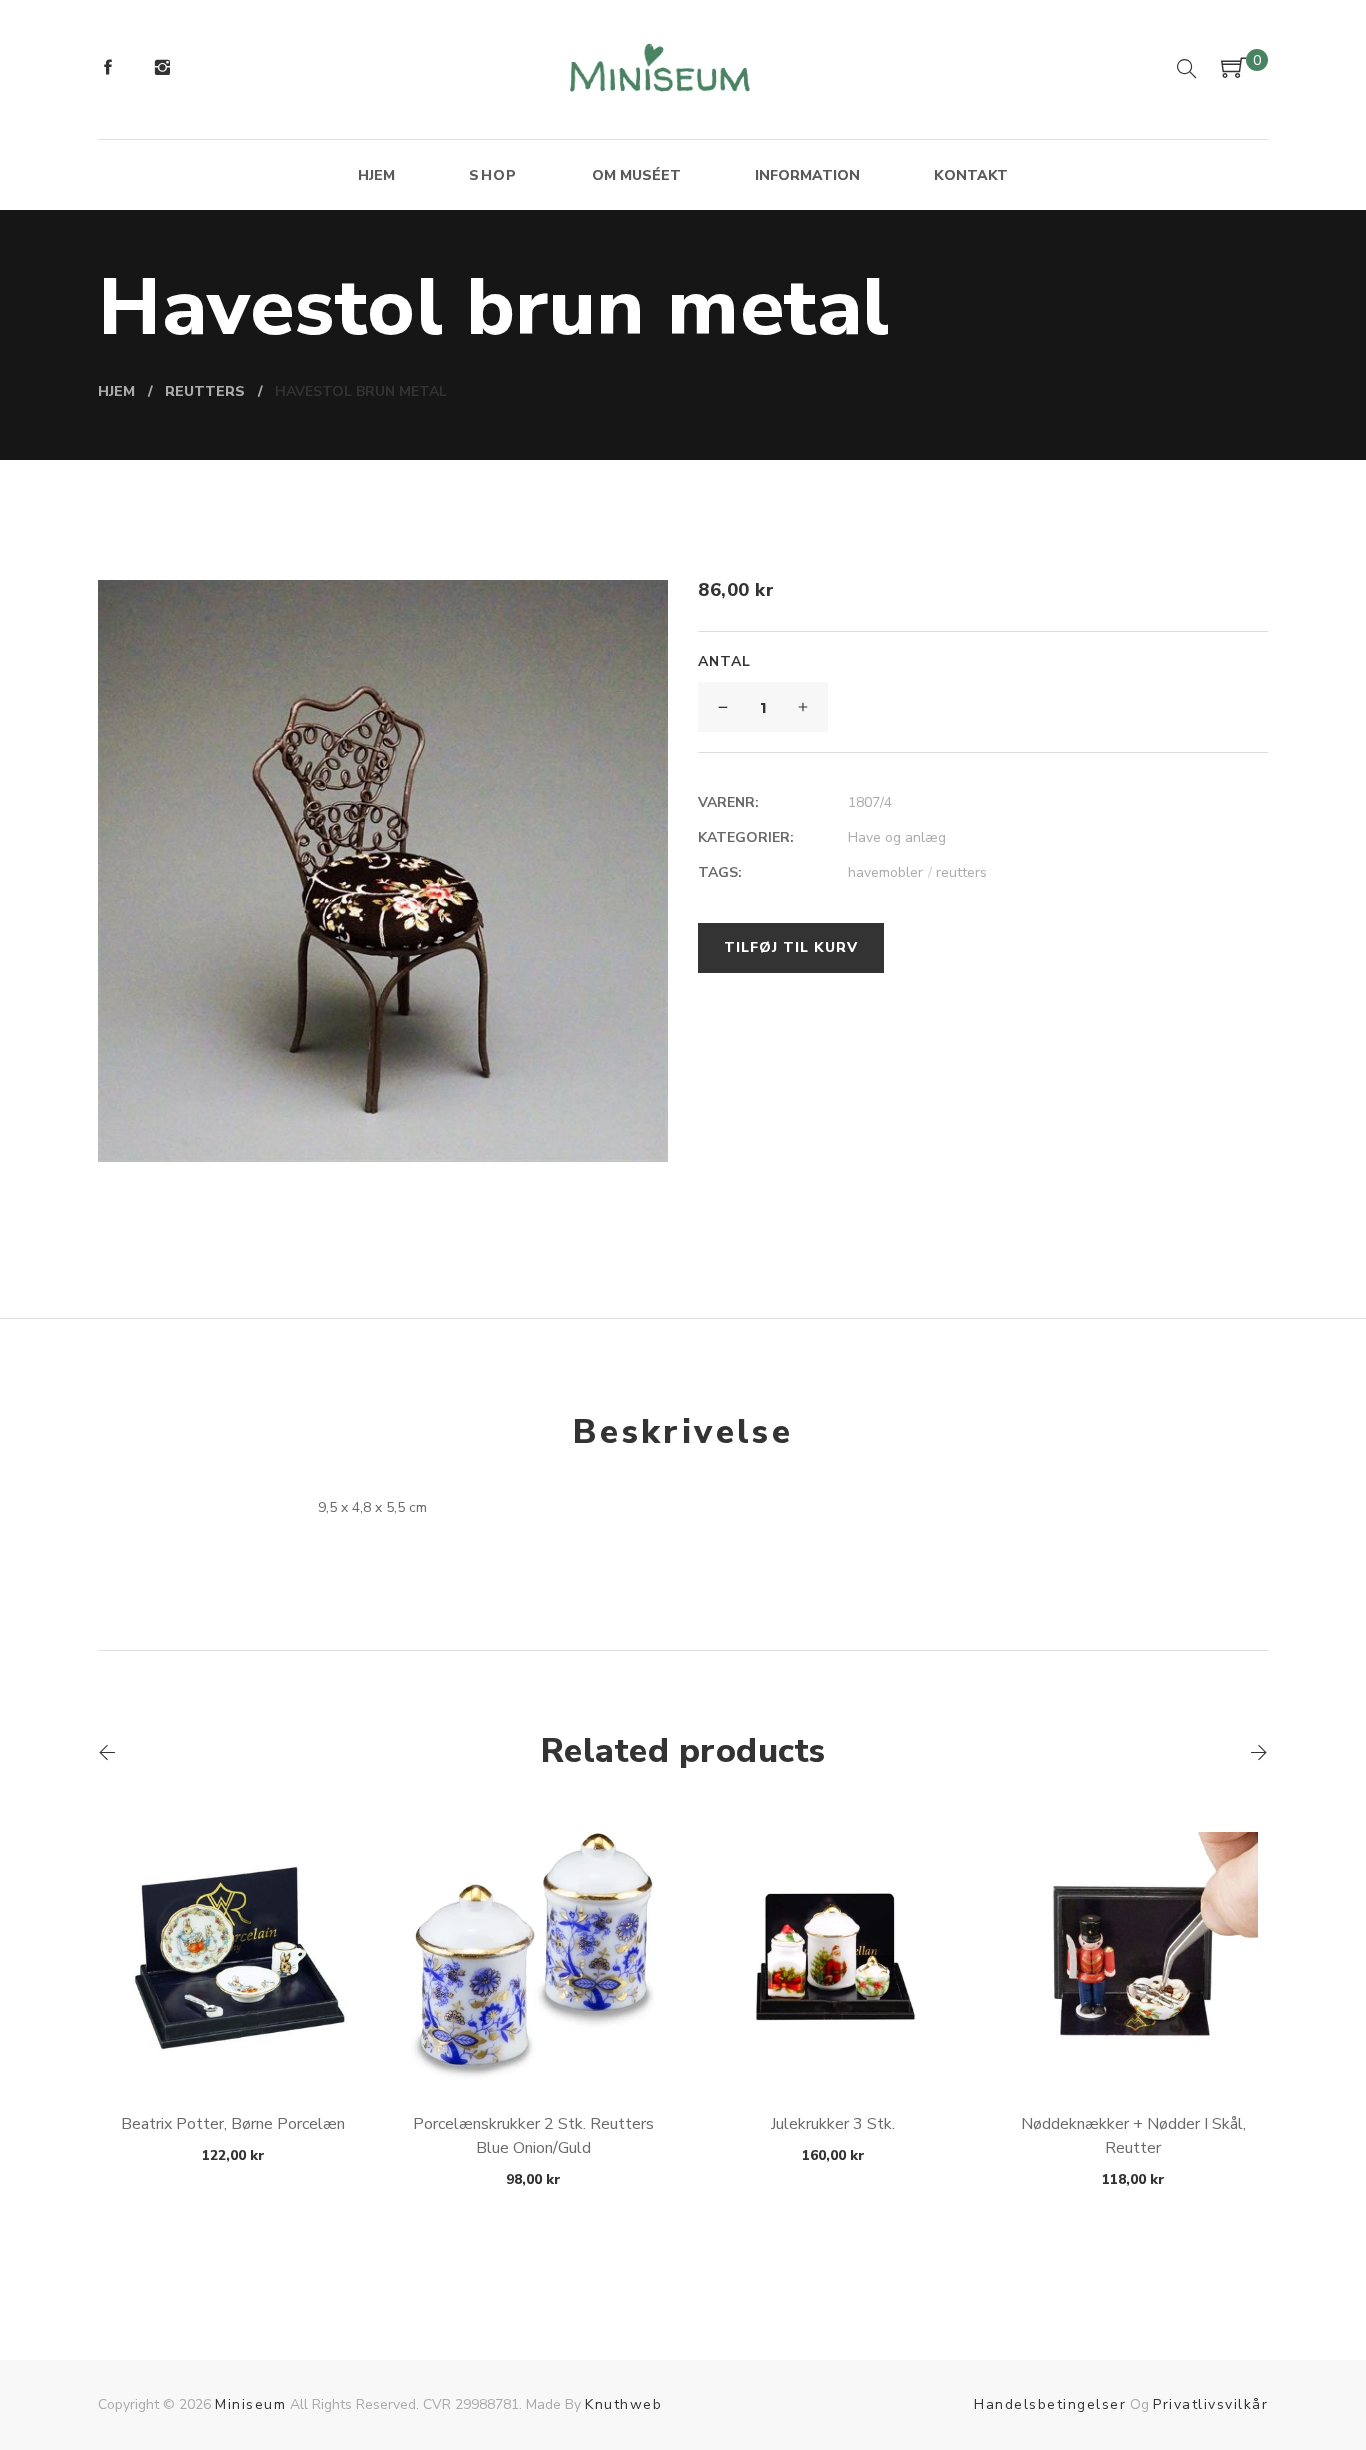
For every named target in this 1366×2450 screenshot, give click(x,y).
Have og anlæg (897, 837)
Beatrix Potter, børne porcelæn (233, 2124)
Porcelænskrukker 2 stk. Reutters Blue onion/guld (533, 2136)
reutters (961, 872)
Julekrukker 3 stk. (833, 2124)
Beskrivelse (683, 1432)
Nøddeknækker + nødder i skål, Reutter (1133, 2136)
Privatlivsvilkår (1210, 2404)
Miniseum (250, 2404)
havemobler (890, 872)
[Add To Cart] (233, 2034)
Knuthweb (623, 2404)
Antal (724, 661)
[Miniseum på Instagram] (162, 70)
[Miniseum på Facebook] (108, 70)
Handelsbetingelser (1050, 2404)
